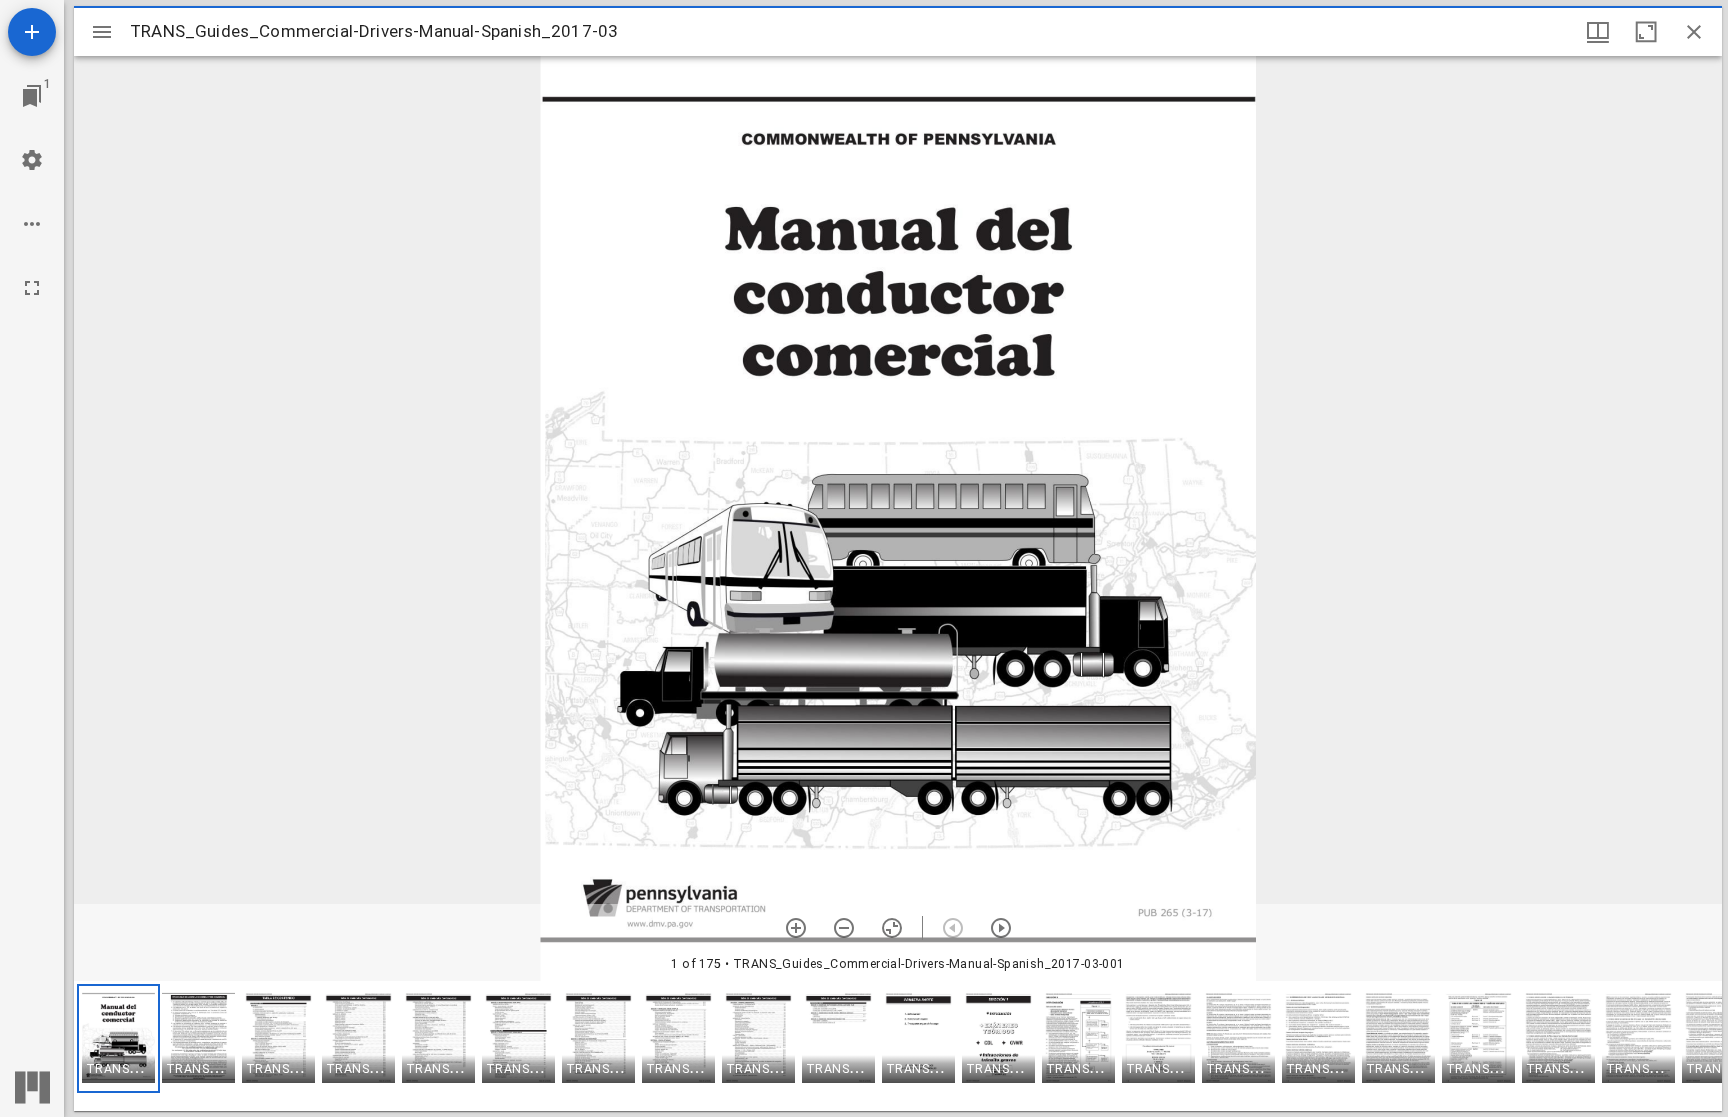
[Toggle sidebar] (102, 32)
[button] (118, 1038)
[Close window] (1694, 32)
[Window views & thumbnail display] (1598, 32)
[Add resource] (32, 32)
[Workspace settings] (32, 160)
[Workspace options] (32, 224)
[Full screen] (32, 288)
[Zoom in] (796, 928)
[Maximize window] (1646, 32)
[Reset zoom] (892, 928)
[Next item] (1001, 928)
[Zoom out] (844, 928)
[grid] (898, 1046)
